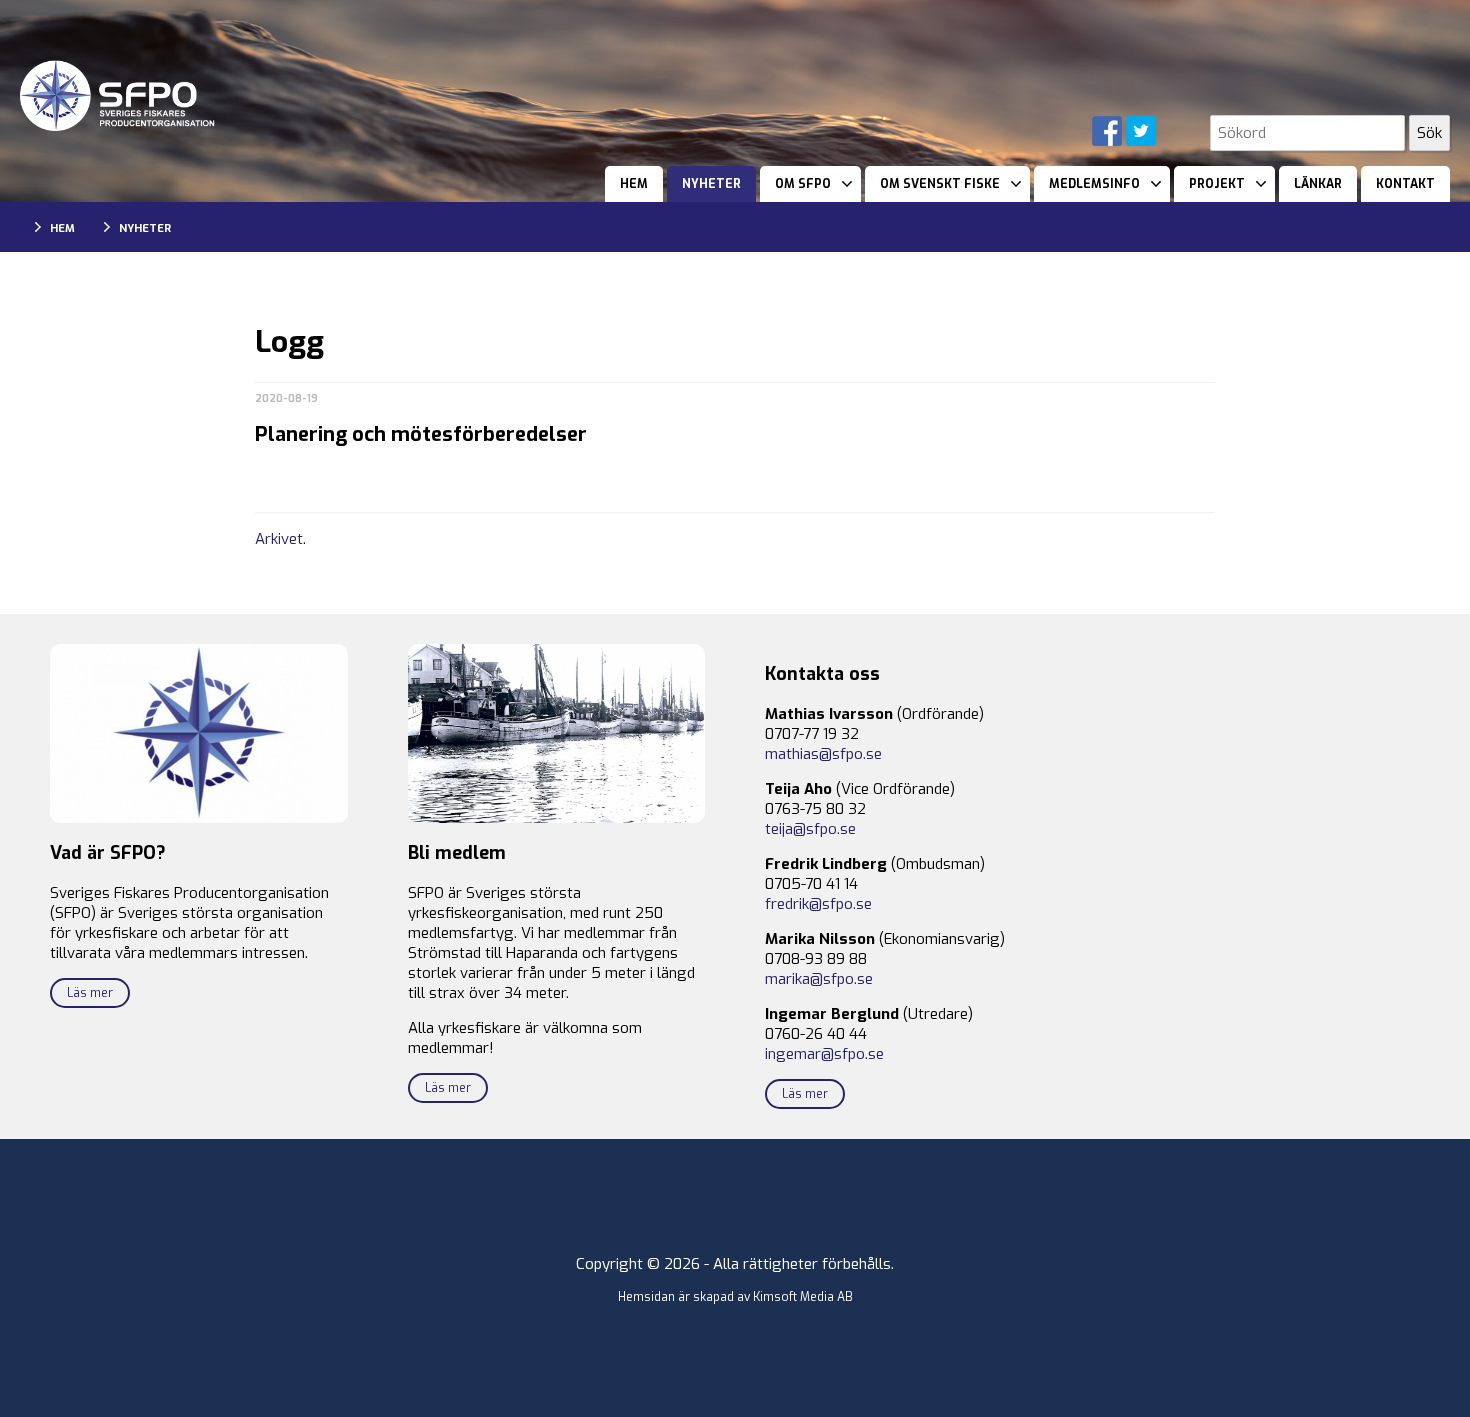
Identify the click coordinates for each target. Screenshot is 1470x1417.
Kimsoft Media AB (803, 1297)
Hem (634, 184)
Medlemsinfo (1094, 184)
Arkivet (279, 539)
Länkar (1318, 184)
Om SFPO (803, 184)
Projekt (1217, 184)
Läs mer (90, 993)
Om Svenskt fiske (940, 184)
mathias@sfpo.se (823, 754)
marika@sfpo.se (819, 979)
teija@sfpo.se (810, 829)
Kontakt (1405, 184)
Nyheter (711, 184)
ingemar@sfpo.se (824, 1054)
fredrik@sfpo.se (818, 904)
